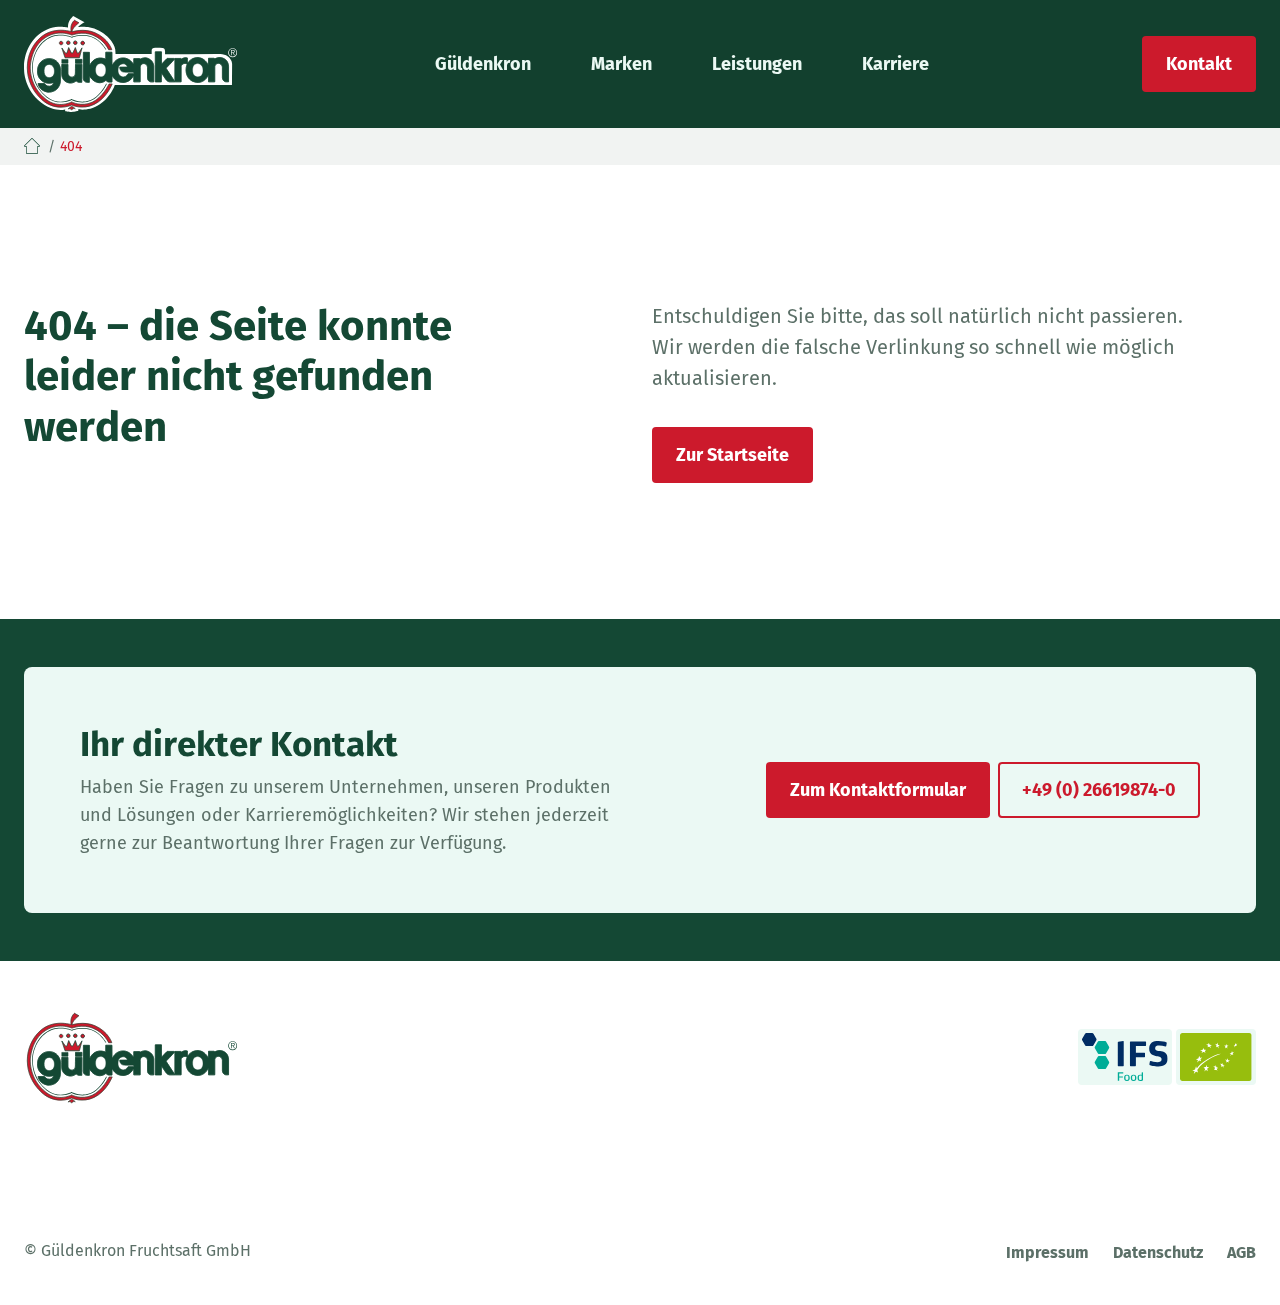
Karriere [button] (895, 64)
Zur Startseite (732, 455)
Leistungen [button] (757, 64)
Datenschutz (1158, 1252)
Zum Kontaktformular (878, 790)
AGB (1241, 1252)
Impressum (1047, 1252)
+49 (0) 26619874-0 (1099, 790)
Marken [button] (621, 64)
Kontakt (1199, 64)
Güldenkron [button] (483, 64)
